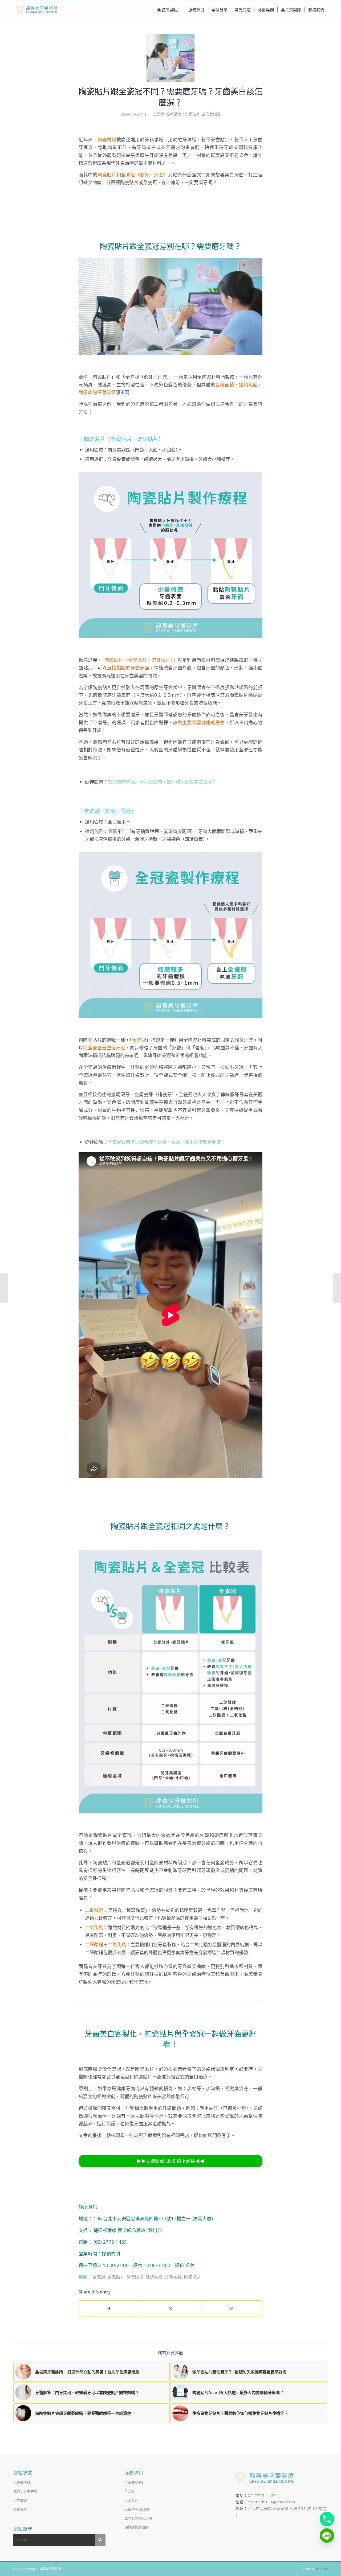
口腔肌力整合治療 (138, 2518)
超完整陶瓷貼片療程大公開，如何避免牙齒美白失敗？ (162, 782)
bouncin (322, 2569)
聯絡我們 (20, 2509)
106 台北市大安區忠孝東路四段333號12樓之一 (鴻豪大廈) (153, 2219)
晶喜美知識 (211, 114)
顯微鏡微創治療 (137, 2527)
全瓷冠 (159, 114)
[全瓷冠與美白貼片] (170, 58)
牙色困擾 (173, 2277)
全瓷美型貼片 (135, 2482)
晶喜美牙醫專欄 (25, 2491)
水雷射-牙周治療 (137, 2509)
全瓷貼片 (116, 2277)
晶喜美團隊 (22, 2482)
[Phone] (327, 2519)
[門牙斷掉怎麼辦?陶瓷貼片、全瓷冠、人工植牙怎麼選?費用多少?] (337, 1288)
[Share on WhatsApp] (232, 2309)
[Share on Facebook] (109, 2309)
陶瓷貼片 (193, 2277)
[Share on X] (170, 2309)
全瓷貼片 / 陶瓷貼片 (183, 114)
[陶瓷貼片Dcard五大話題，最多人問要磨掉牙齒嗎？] (4, 1288)
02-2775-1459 (262, 2495)
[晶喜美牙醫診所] (37, 10)
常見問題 (20, 2500)
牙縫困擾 (154, 2277)
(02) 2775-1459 (110, 2242)
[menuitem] (169, 10)
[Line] (327, 2536)
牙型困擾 (135, 2277)
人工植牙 (131, 2500)
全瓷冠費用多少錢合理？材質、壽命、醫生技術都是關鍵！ (167, 1142)
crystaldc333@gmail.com (271, 2502)
